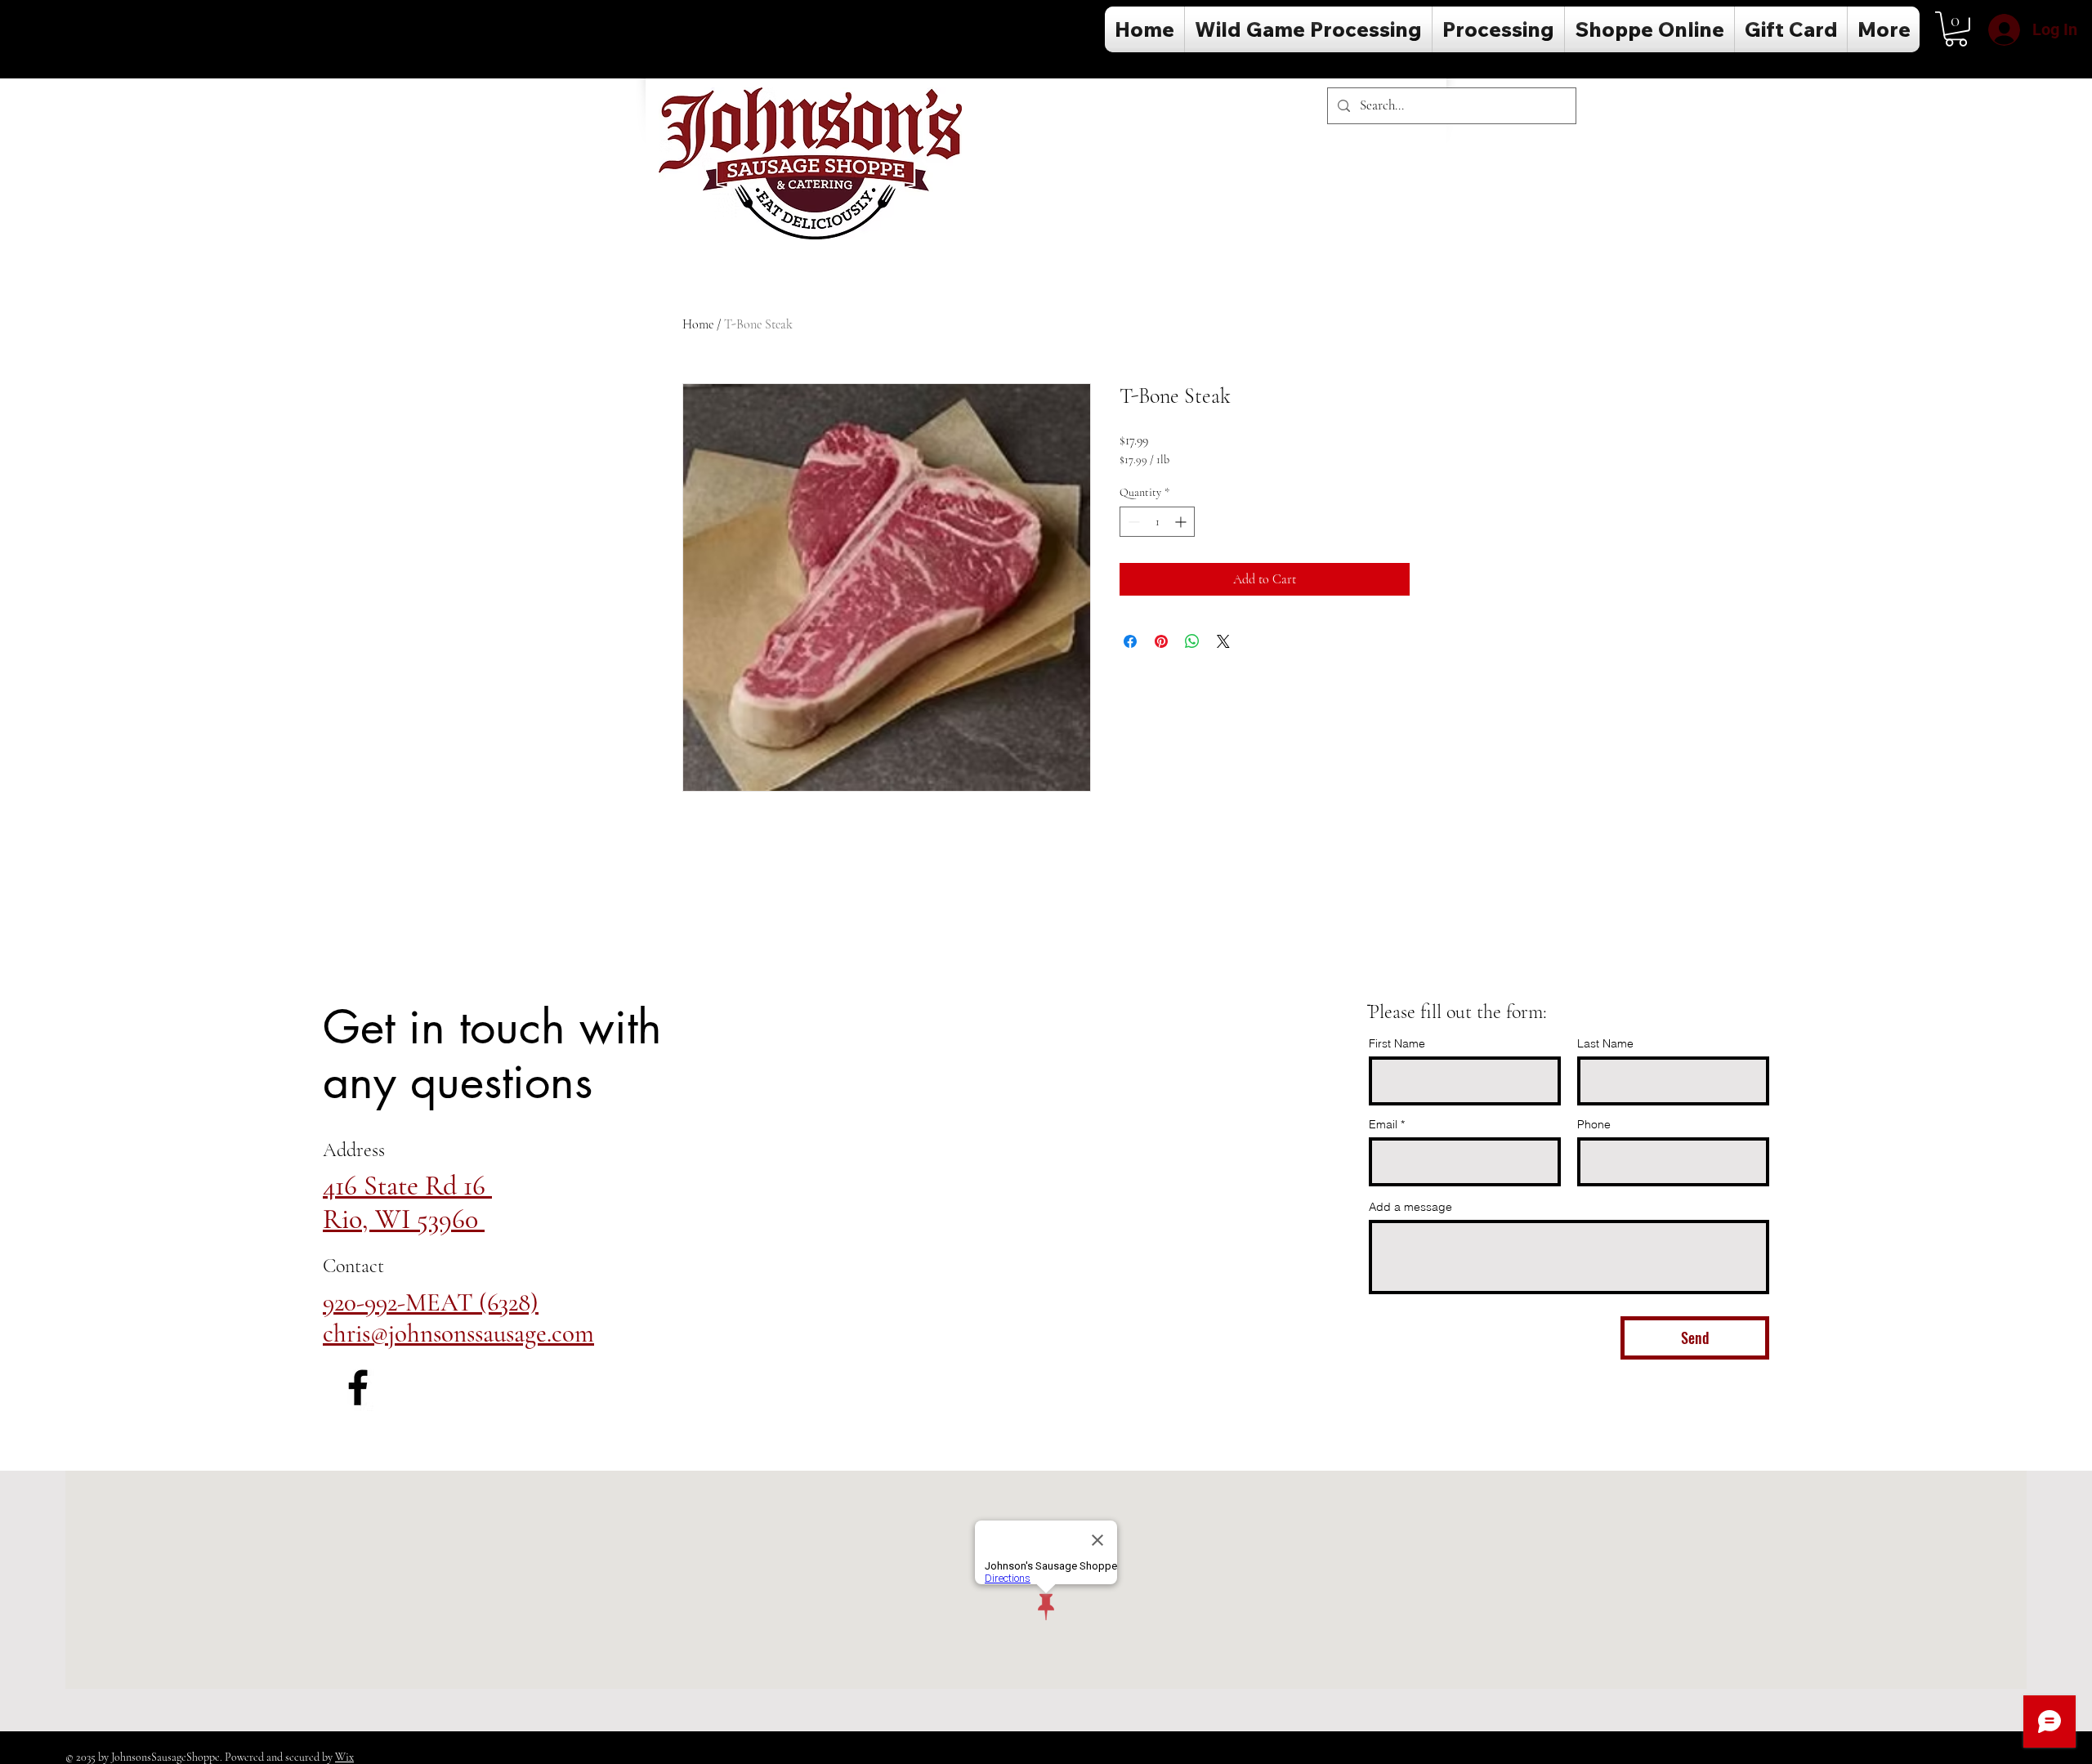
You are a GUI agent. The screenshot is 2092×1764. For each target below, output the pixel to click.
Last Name (1605, 1043)
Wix (344, 1757)
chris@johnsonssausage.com (458, 1333)
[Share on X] (1223, 641)
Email (1383, 1124)
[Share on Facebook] (1130, 641)
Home (698, 324)
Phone (1594, 1124)
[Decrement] (1132, 522)
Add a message (1410, 1207)
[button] (1956, 29)
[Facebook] (358, 1387)
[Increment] (1182, 522)
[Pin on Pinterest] (1161, 641)
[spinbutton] (1157, 522)
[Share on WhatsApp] (1192, 641)
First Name (1397, 1043)
